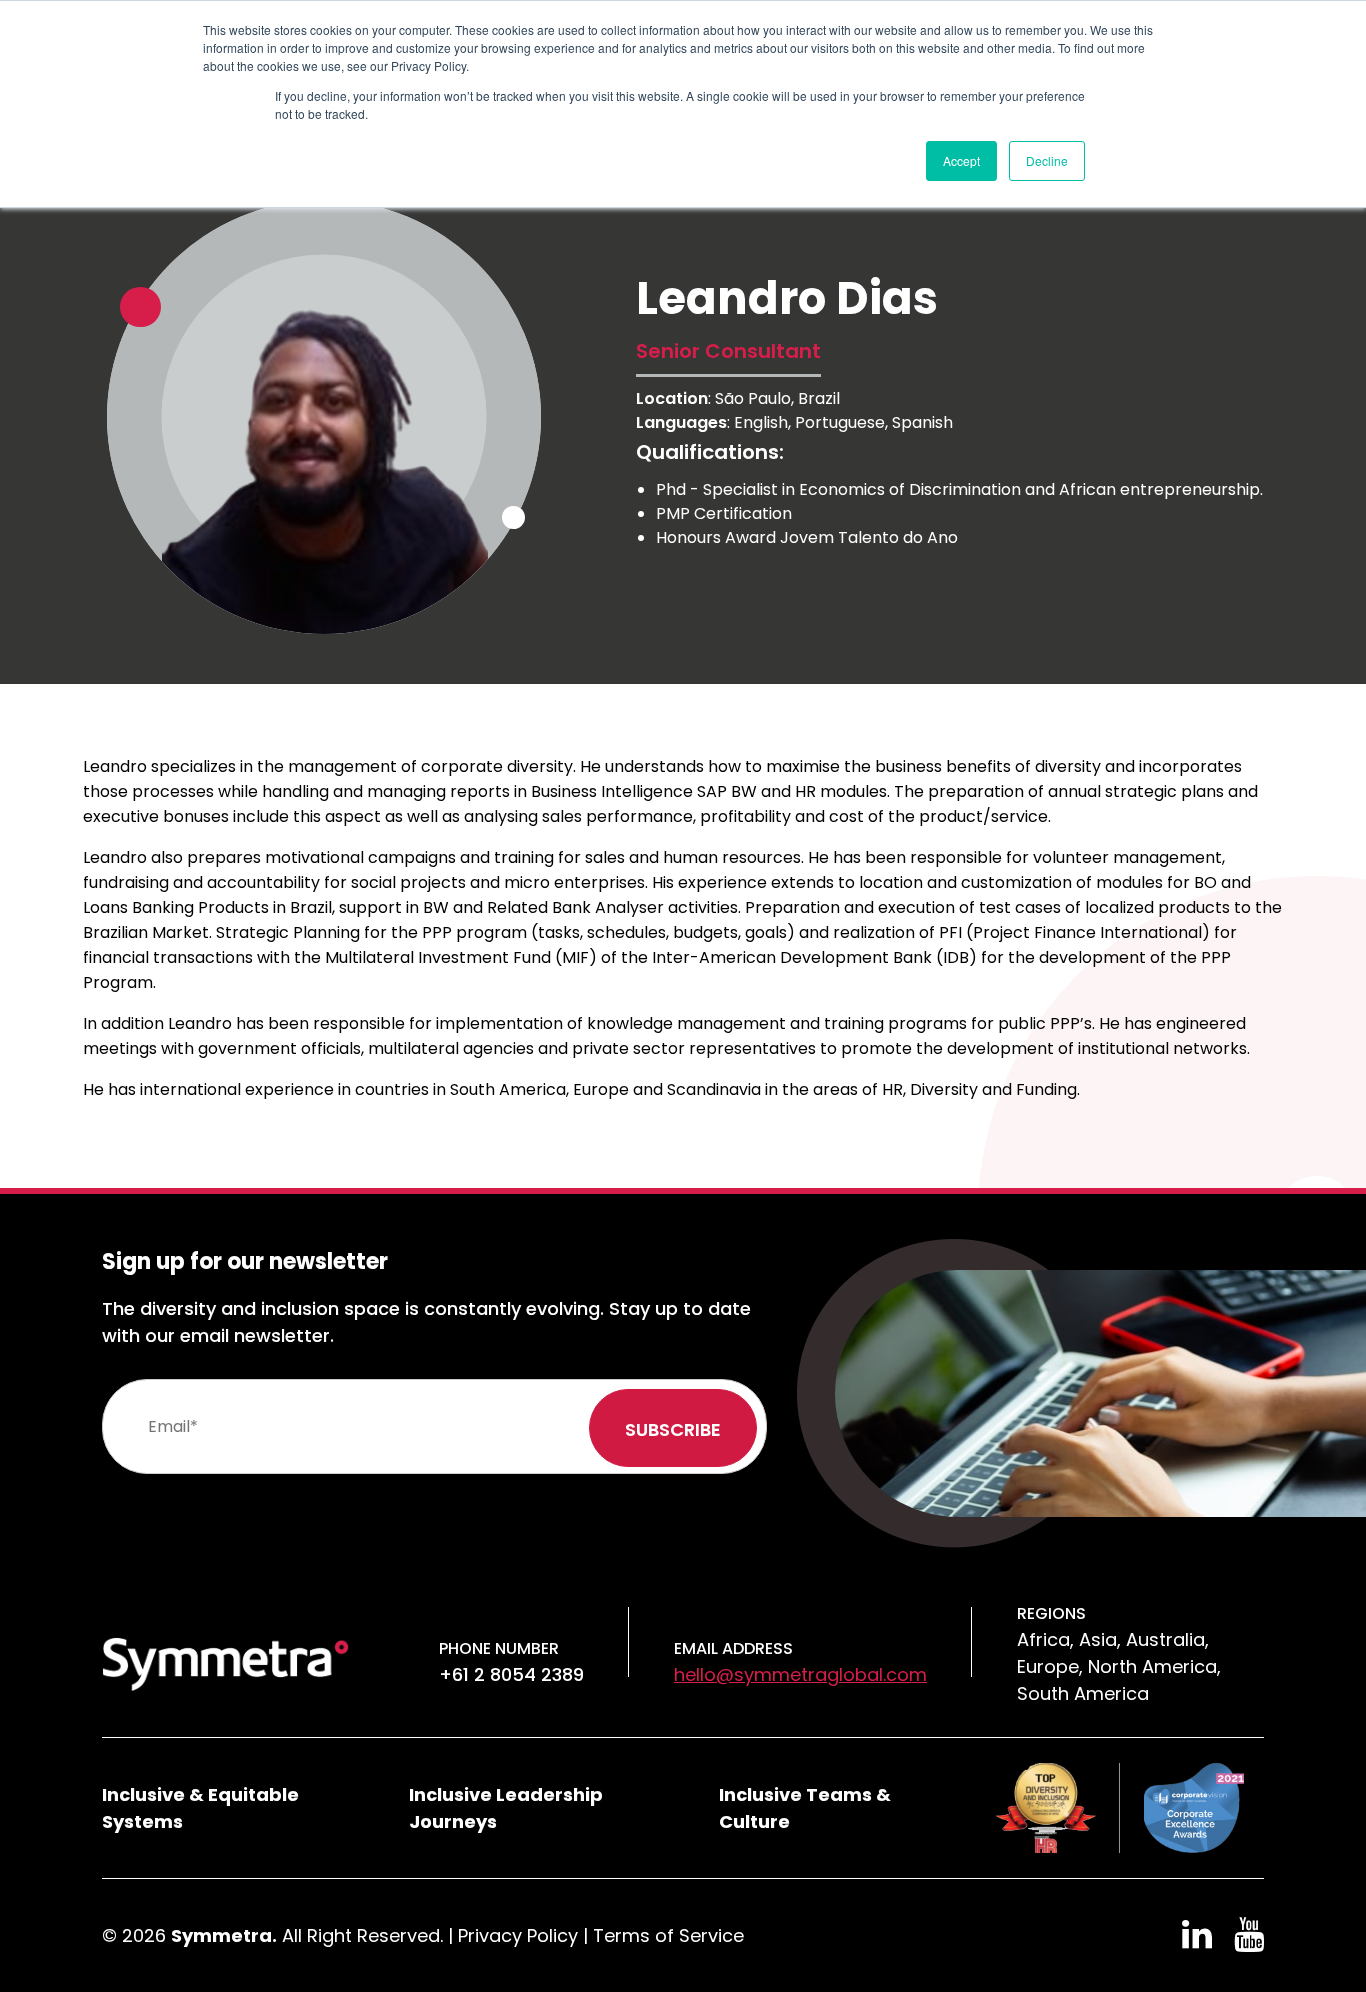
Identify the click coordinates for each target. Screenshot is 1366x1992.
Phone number (499, 1648)
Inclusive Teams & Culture (805, 1808)
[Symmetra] (225, 1662)
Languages (681, 422)
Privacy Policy (518, 1935)
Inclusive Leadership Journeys (506, 1808)
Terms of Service (668, 1935)
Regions (1051, 1613)
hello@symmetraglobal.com (800, 1674)
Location (672, 398)
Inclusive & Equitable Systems (200, 1808)
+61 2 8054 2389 (511, 1674)
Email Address (733, 1648)
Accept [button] (961, 160)
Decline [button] (1047, 160)
